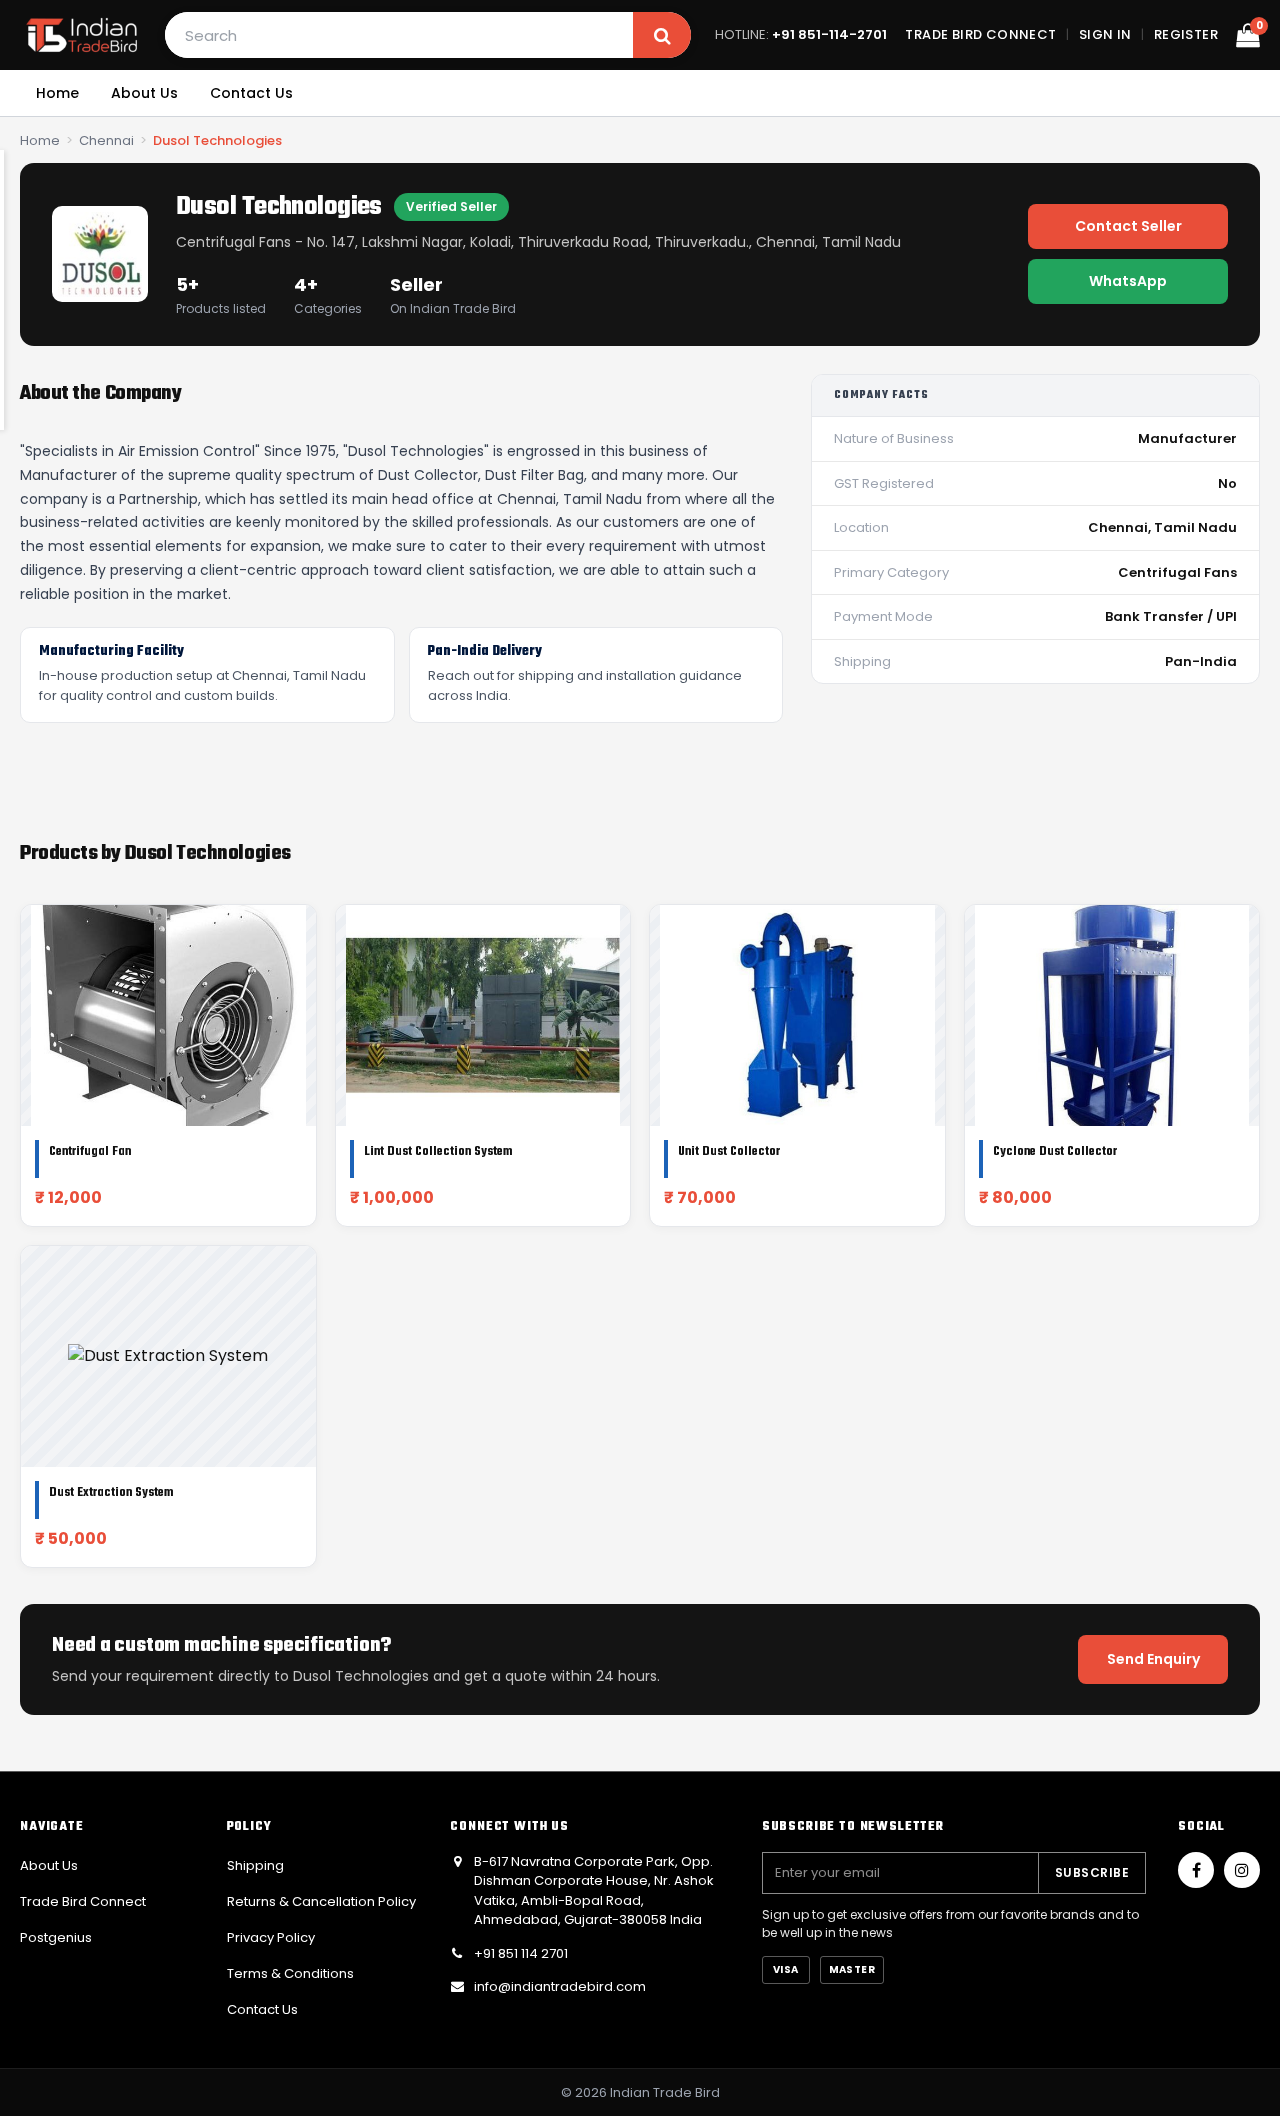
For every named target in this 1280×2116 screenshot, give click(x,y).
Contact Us (251, 93)
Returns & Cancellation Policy (321, 1901)
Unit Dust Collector (729, 1152)
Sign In (1105, 34)
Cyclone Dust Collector (1055, 1152)
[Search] (662, 35)
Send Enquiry (1153, 1659)
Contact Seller (1128, 226)
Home (57, 93)
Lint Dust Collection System (438, 1152)
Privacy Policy (271, 1937)
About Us (144, 93)
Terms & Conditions (290, 1973)
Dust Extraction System (111, 1493)
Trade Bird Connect (980, 34)
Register (1186, 34)
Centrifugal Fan (90, 1152)
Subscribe (1092, 1872)
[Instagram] (1242, 1870)
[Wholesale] (81, 35)
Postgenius (56, 1937)
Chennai (106, 140)
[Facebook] (1196, 1870)
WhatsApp (1128, 281)
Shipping (255, 1865)
